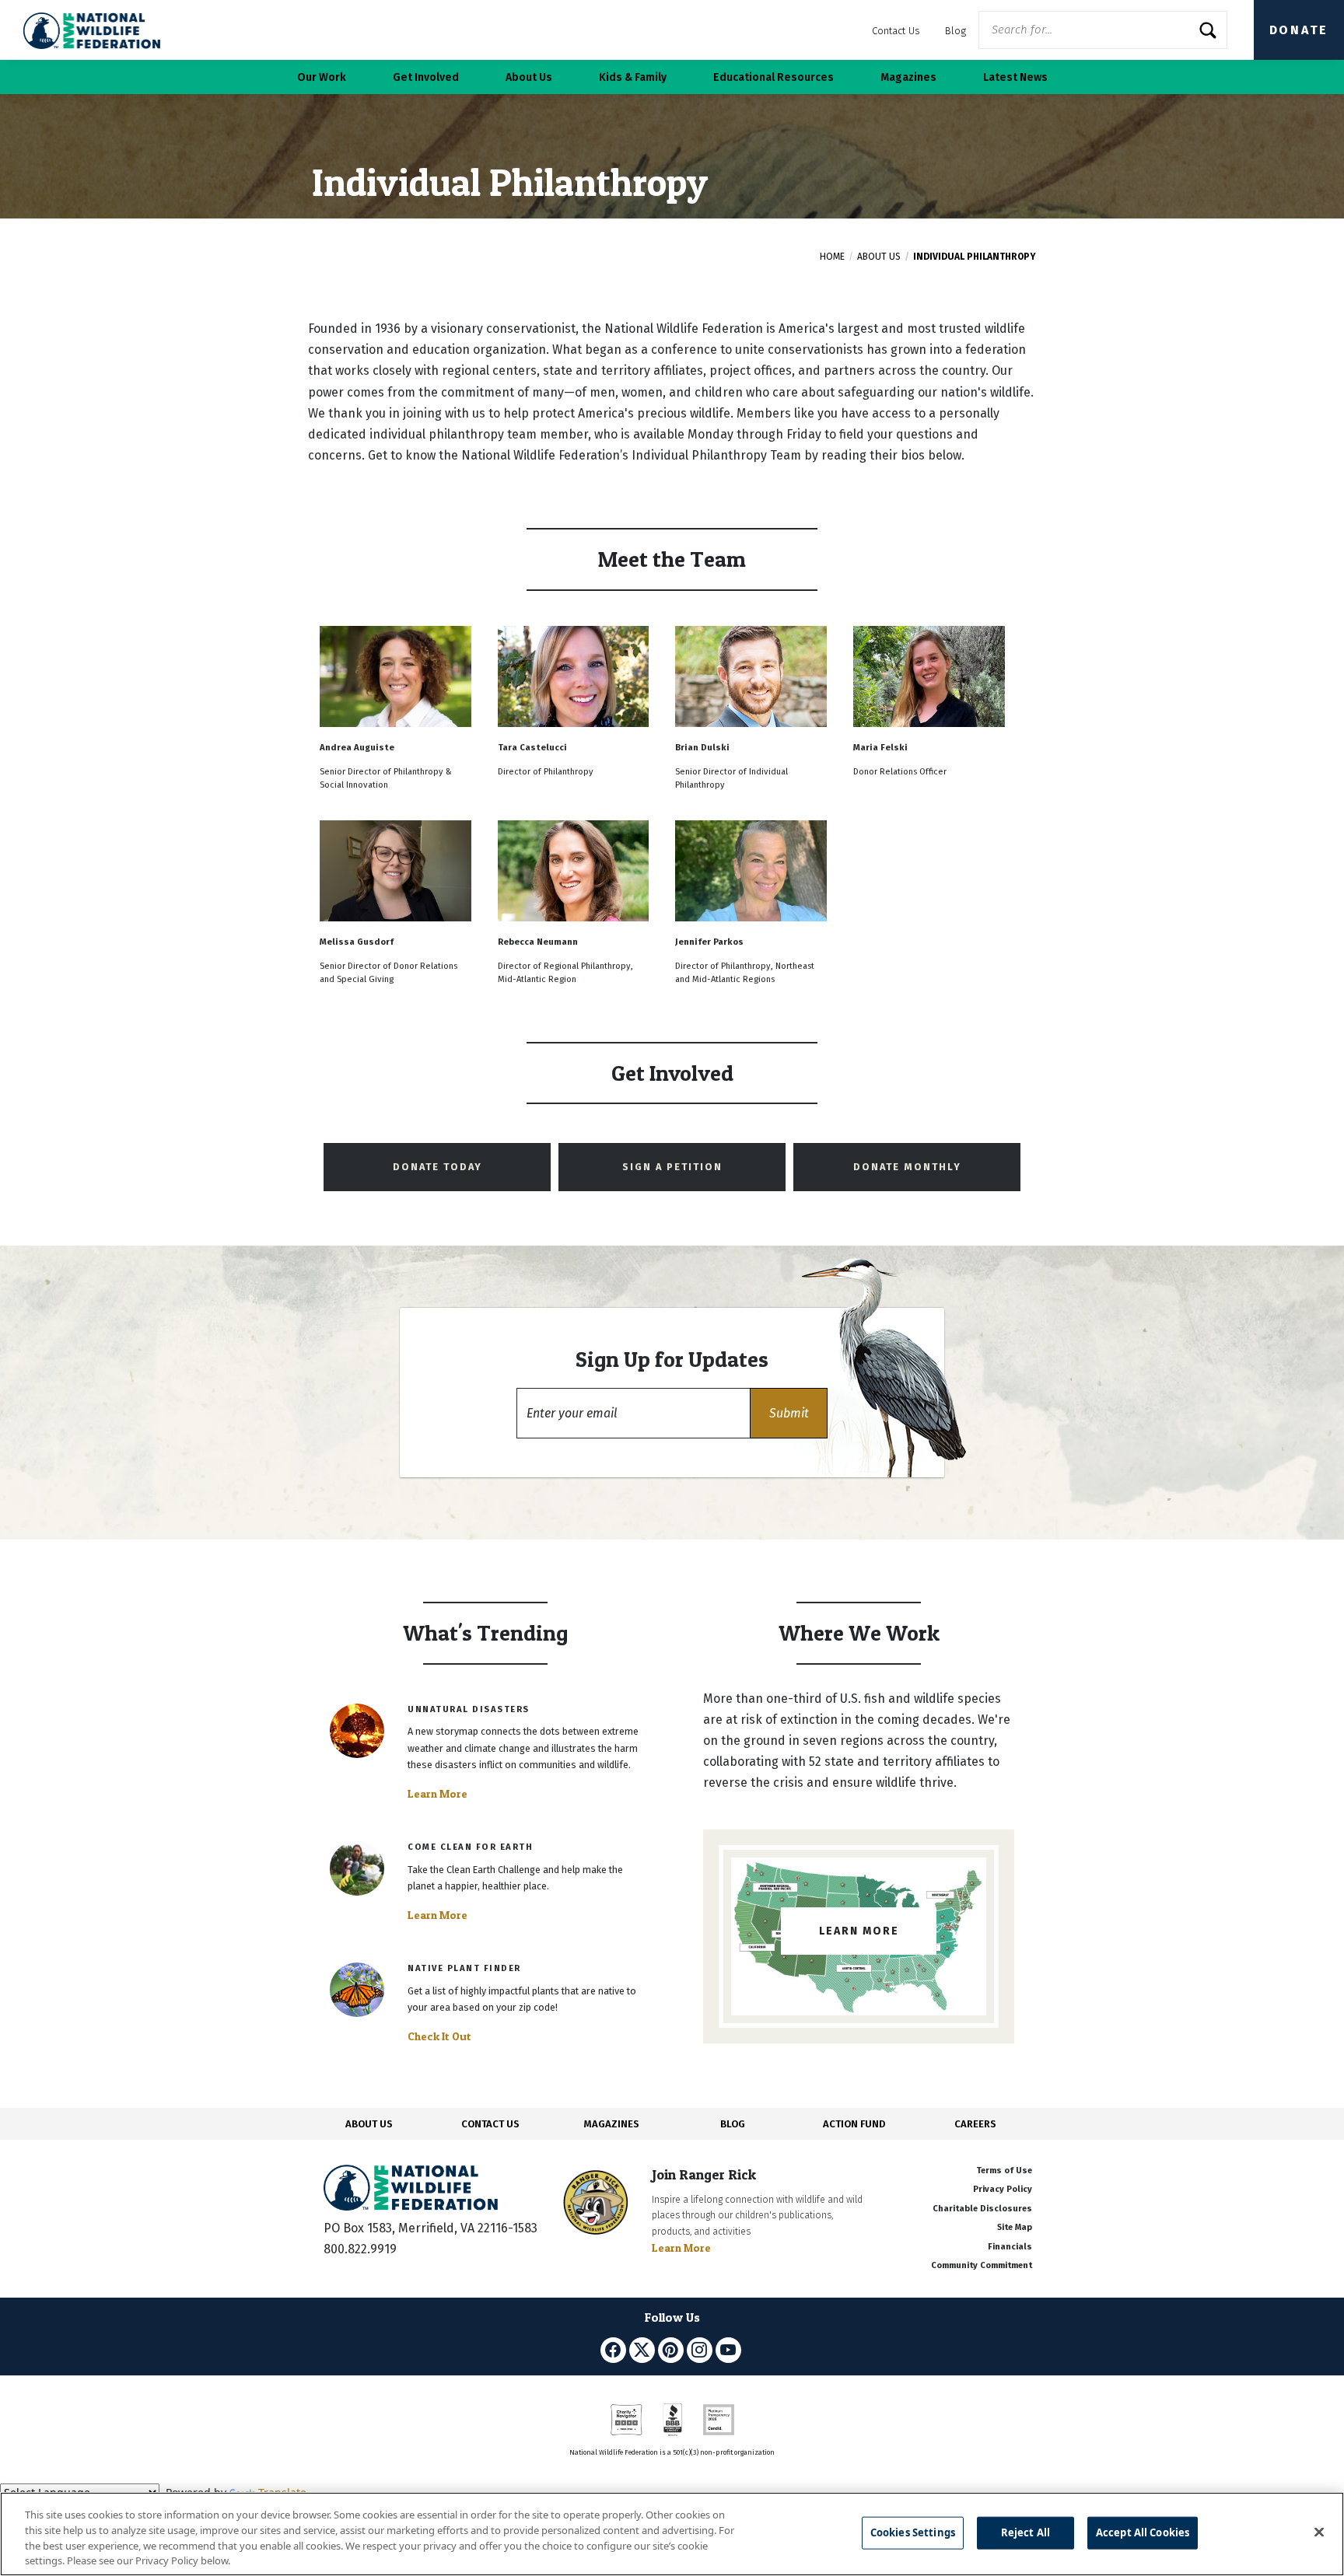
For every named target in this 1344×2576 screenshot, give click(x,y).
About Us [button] (529, 77)
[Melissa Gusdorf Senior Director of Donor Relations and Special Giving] (397, 817)
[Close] (1319, 2532)
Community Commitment (982, 2265)
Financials (1010, 2247)
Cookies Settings (913, 2532)
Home (832, 257)
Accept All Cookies (1143, 2532)
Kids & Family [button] (633, 77)
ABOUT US (369, 2124)
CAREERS (975, 2124)
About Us (879, 257)
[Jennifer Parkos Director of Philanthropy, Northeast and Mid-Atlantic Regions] (751, 817)
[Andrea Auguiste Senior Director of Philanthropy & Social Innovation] (397, 622)
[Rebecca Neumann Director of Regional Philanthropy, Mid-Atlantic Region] (575, 817)
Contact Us (896, 31)
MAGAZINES (612, 2124)
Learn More (437, 1794)
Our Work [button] (322, 77)
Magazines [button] (908, 77)
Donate (1299, 30)
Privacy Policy (1003, 2189)
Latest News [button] (1015, 77)
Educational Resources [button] (773, 77)
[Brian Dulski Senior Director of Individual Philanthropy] (752, 622)
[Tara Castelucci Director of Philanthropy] (575, 622)
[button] (789, 1413)
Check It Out (439, 2036)
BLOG (733, 2124)
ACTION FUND (854, 2124)
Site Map (1015, 2227)
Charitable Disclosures (982, 2209)
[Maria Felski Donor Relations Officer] (929, 622)
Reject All (1025, 2532)
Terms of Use (1004, 2171)
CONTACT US (490, 2124)
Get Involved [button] (426, 77)
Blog (955, 31)
